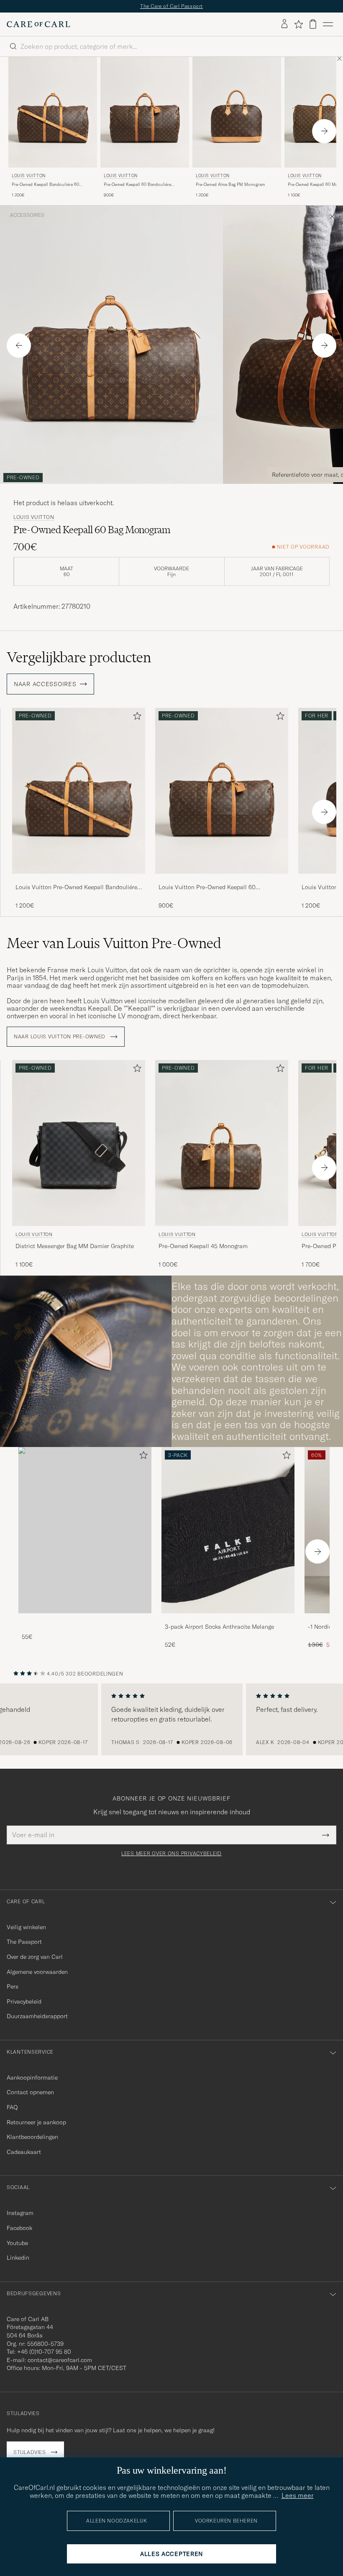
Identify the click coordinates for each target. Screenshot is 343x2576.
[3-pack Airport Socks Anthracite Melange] (228, 1619)
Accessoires (27, 215)
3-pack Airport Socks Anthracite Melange (219, 1627)
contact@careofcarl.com (60, 2360)
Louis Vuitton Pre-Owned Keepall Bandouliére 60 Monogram (76, 887)
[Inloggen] (284, 24)
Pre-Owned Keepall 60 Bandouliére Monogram (137, 185)
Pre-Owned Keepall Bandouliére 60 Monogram (45, 185)
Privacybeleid (24, 2001)
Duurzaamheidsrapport (37, 2016)
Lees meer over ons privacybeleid (171, 1854)
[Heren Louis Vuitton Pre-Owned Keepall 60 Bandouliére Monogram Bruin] (145, 112)
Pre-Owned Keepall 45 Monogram (203, 1246)
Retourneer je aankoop (36, 2122)
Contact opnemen (30, 2092)
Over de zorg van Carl (35, 1957)
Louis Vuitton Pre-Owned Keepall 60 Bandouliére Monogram (207, 887)
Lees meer (298, 2495)
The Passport (24, 1942)
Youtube (17, 2243)
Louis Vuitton (29, 176)
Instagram (20, 2213)
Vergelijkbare (79, 657)
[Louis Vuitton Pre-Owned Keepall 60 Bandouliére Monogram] (222, 879)
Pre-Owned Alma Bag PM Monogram (230, 184)
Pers (13, 1986)
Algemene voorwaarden (37, 1972)
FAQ (12, 2107)
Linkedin (18, 2258)
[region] (171, 1719)
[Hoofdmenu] (328, 24)
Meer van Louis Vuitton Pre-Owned (114, 943)
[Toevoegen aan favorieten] (136, 718)
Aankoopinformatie (32, 2078)
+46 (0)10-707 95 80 (44, 2352)
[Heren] (85, 1530)
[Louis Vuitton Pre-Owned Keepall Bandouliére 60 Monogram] (79, 879)
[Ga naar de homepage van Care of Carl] (38, 24)
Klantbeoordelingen (32, 2137)
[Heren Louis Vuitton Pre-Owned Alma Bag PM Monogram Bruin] (237, 112)
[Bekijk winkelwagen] (313, 24)
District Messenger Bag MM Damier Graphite (75, 1246)
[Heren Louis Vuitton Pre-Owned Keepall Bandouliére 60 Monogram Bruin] (53, 112)
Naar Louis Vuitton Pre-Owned (60, 1037)
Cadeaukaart (24, 2152)
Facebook (19, 2228)
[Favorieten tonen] (298, 24)
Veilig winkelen (26, 1927)
